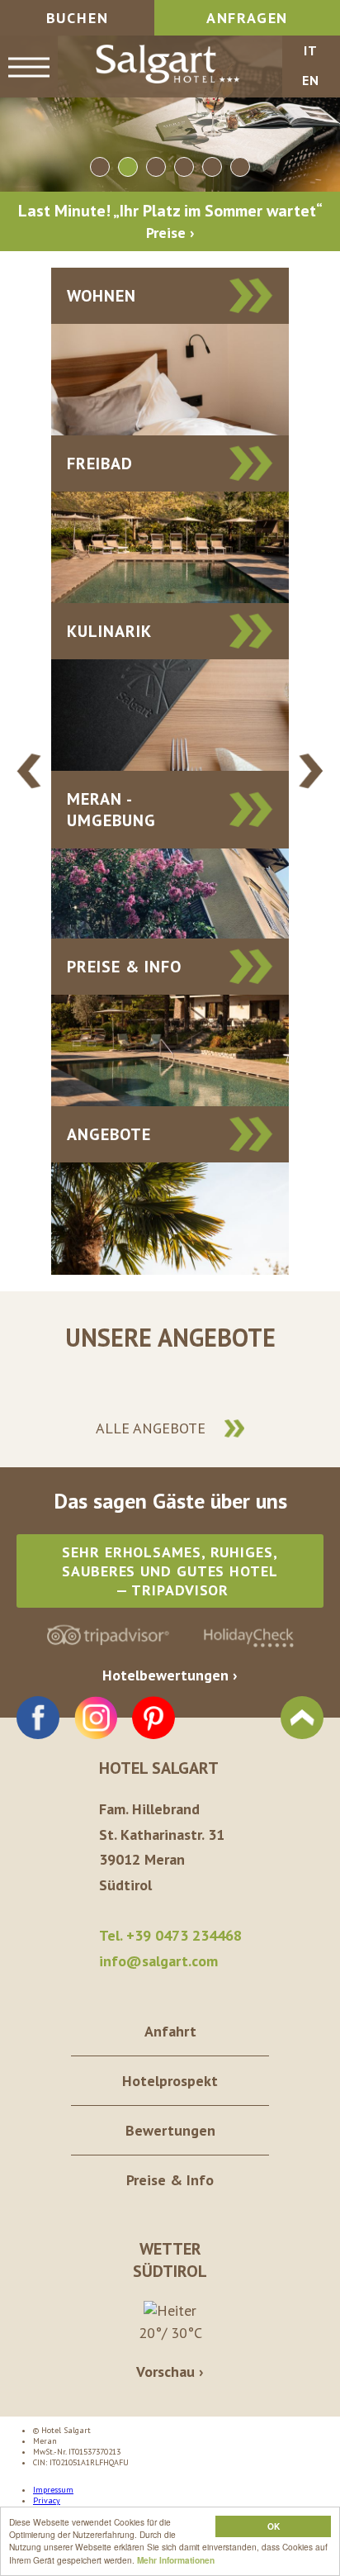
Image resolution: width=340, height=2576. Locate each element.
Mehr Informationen (176, 2560)
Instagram (96, 1718)
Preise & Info (170, 2180)
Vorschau (165, 2372)
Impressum (53, 2490)
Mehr (170, 352)
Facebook (38, 1718)
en (311, 80)
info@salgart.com (158, 1961)
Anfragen (247, 18)
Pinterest (153, 1718)
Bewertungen (170, 2130)
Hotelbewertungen (165, 1675)
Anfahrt (170, 2031)
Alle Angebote (151, 1428)
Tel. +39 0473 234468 (170, 1935)
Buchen (78, 18)
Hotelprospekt (170, 2081)
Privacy (47, 2500)
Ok (274, 2526)
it (311, 50)
